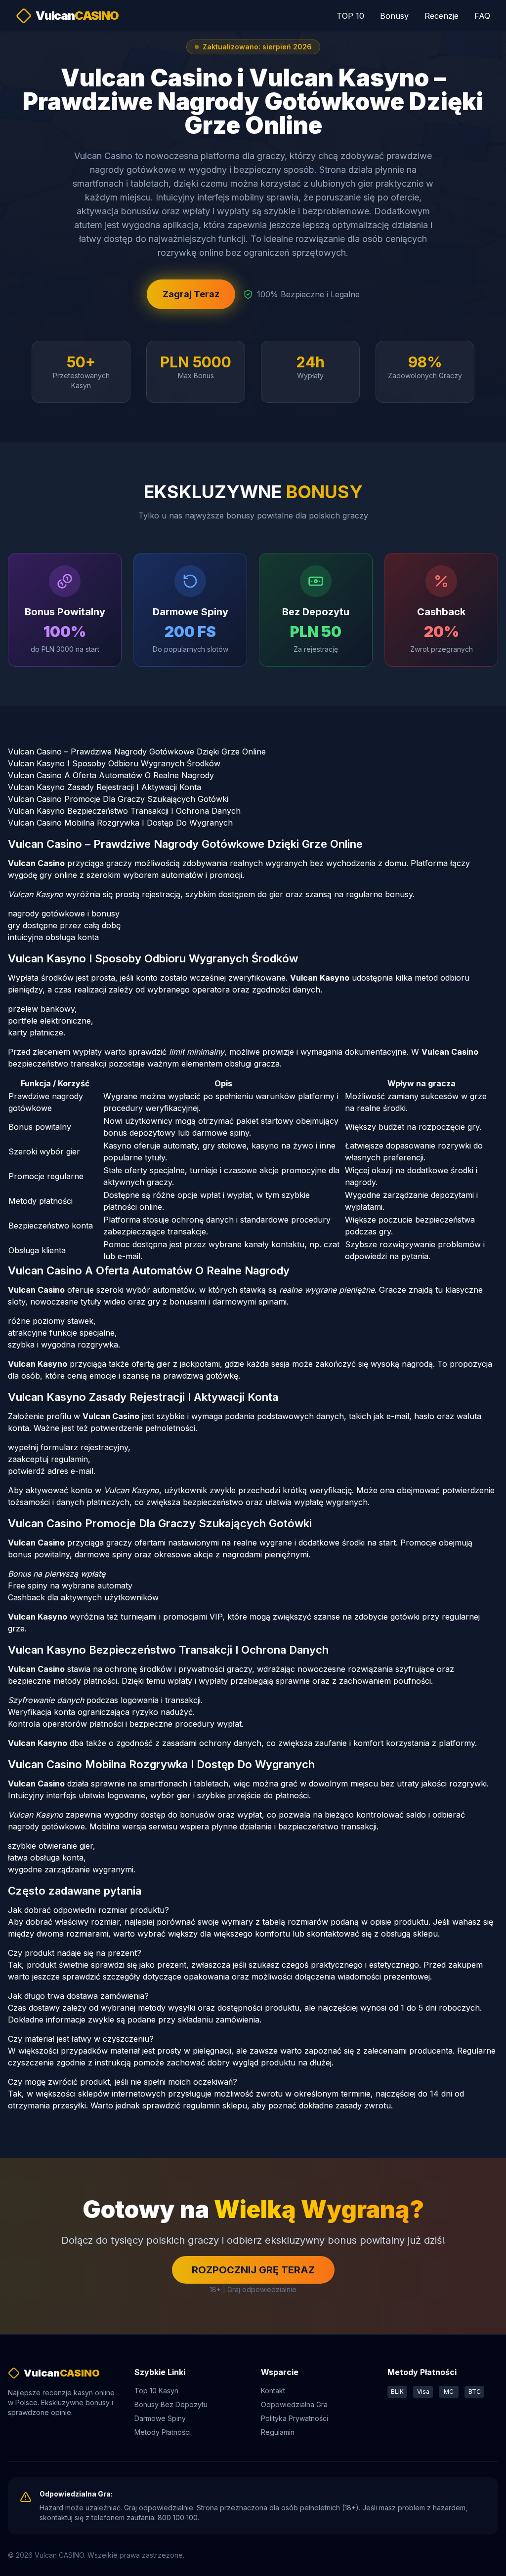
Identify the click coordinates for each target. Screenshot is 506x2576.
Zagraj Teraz (191, 294)
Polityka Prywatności (295, 2418)
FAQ (482, 16)
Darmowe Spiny (160, 2418)
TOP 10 (350, 16)
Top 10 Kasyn (156, 2391)
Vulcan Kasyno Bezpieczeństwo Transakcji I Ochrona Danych (124, 811)
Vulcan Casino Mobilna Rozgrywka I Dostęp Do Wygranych (120, 823)
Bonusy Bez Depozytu (171, 2404)
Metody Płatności (163, 2432)
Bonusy (394, 16)
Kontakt (273, 2391)
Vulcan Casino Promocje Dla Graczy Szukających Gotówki (118, 799)
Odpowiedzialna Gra (294, 2404)
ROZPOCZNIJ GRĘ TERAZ (253, 2270)
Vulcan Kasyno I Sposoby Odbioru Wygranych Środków (114, 763)
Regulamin (278, 2432)
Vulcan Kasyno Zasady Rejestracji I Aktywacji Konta (105, 787)
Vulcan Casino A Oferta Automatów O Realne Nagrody (111, 775)
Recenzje (442, 16)
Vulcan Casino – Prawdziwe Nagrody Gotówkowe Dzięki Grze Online (137, 752)
